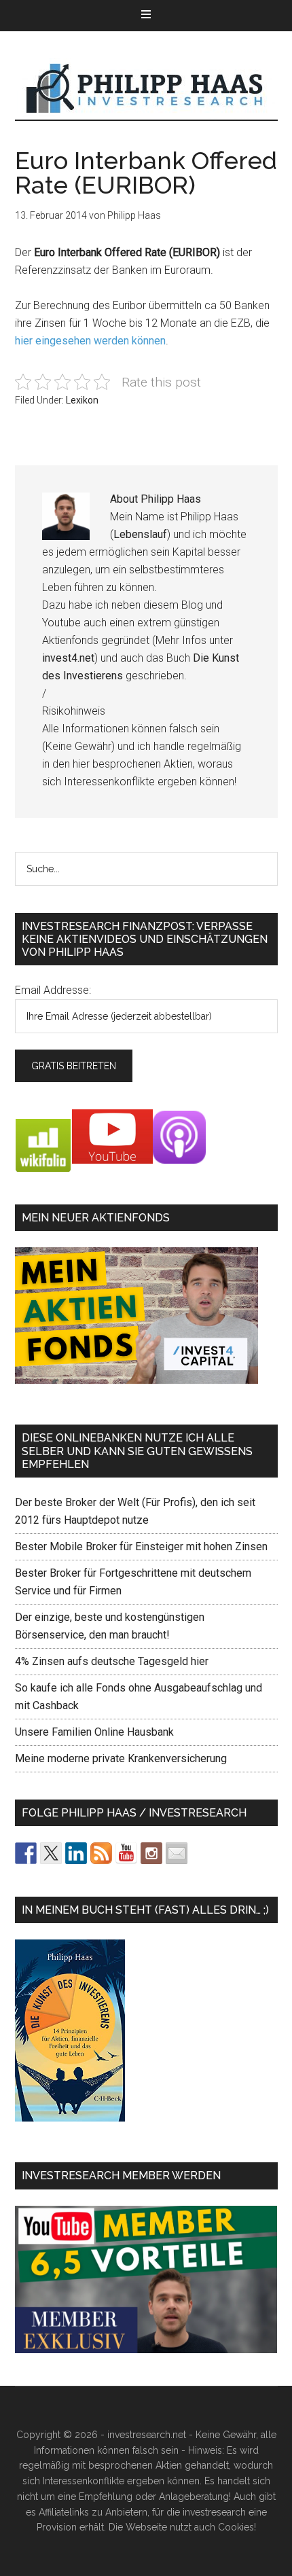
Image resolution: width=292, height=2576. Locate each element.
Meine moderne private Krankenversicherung (121, 1758)
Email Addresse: (53, 990)
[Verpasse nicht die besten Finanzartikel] (177, 1853)
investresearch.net (146, 89)
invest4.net (68, 658)
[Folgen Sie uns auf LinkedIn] (76, 1853)
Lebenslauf (140, 534)
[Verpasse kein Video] (126, 1853)
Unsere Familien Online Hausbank (94, 1732)
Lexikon (82, 400)
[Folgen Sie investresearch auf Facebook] (26, 1853)
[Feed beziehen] (101, 1853)
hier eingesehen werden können (90, 341)
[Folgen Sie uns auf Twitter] (51, 1853)
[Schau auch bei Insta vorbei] (151, 1853)
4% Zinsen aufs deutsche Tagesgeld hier (112, 1661)
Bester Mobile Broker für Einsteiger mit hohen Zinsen (141, 1546)
